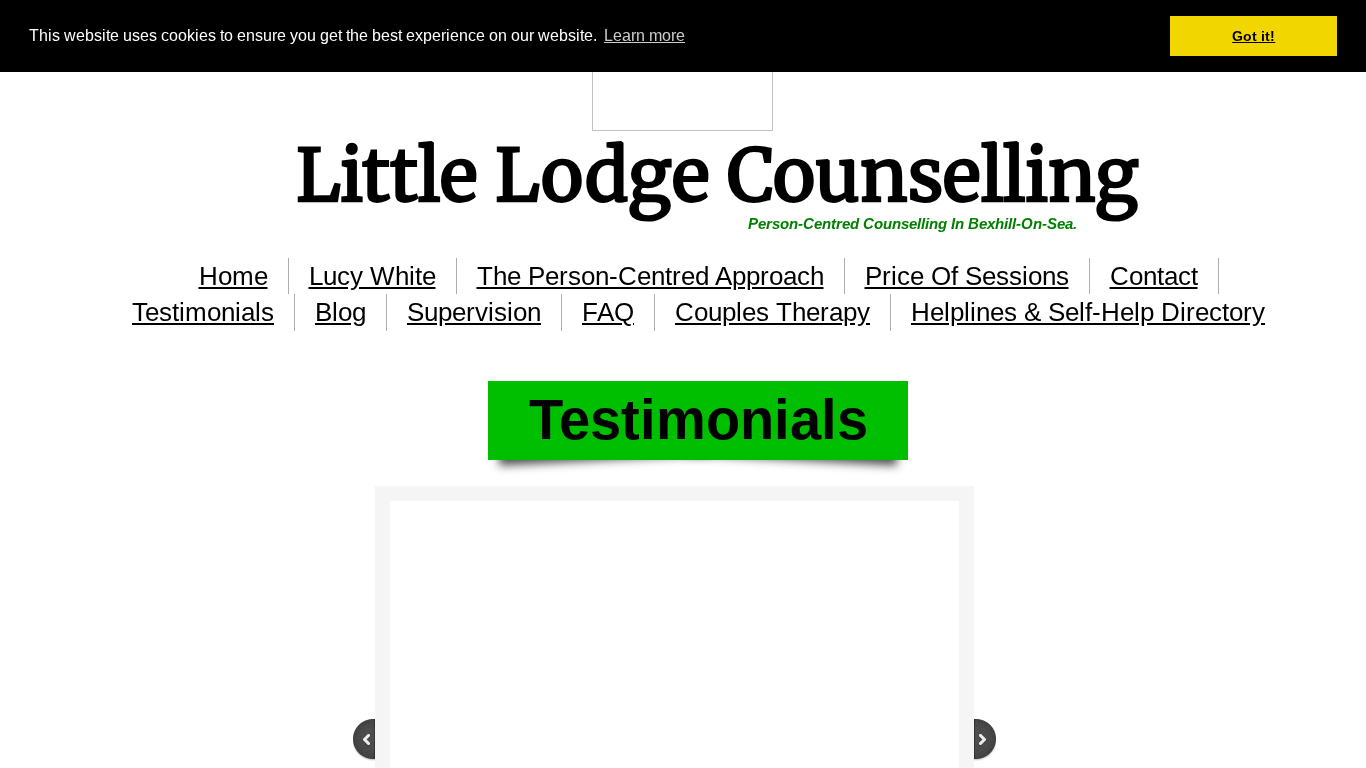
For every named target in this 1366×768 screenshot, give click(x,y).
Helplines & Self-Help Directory (1088, 312)
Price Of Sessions (967, 276)
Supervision (474, 312)
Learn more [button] (644, 35)
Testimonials (203, 312)
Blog (340, 312)
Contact (1154, 276)
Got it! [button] (1253, 36)
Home (233, 276)
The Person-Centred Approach (650, 276)
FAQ (608, 312)
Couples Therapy (772, 312)
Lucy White (372, 276)
